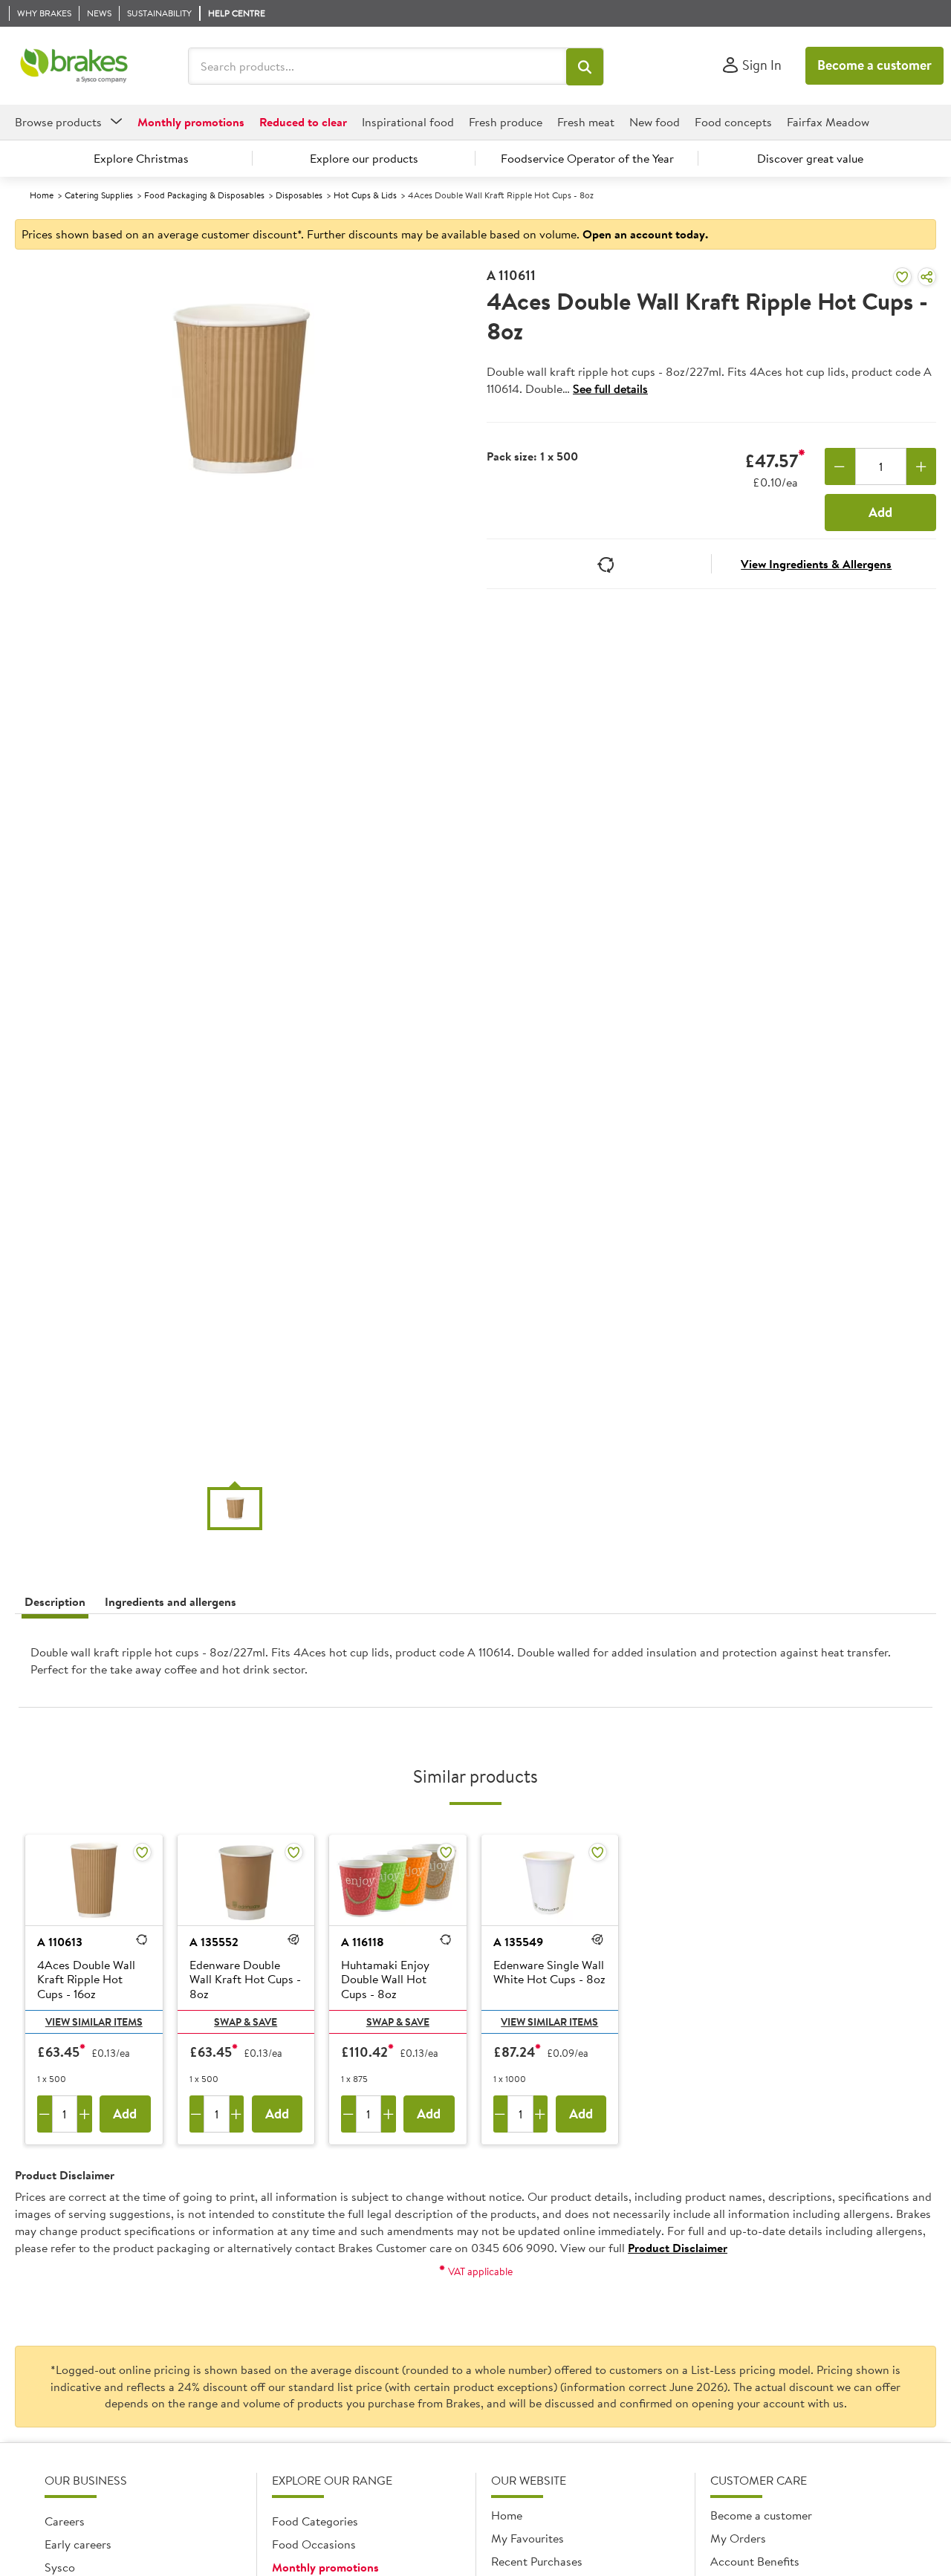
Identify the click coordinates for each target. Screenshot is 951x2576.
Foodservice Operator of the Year (587, 158)
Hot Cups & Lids (365, 195)
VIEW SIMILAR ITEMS (94, 2022)
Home (42, 195)
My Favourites (528, 2538)
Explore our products (364, 158)
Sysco (60, 2567)
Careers (65, 2521)
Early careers (78, 2544)
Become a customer (874, 65)
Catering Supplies (99, 195)
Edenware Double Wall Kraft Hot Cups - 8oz (245, 1980)
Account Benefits (755, 2561)
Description (55, 1601)
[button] (585, 67)
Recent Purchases (537, 2561)
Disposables (299, 195)
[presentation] (475, 1667)
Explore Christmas (141, 158)
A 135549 (518, 1942)
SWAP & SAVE (246, 2022)
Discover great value (810, 158)
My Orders (738, 2538)
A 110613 (60, 1942)
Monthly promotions (325, 2567)
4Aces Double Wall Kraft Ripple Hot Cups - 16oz (86, 1980)
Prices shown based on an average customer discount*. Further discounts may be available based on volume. (365, 234)
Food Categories (315, 2521)
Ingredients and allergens (171, 1601)
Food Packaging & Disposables (204, 195)
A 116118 (363, 1942)
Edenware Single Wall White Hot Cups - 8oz (549, 1972)
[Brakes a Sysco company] (74, 66)
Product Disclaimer (678, 2248)
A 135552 (214, 1942)
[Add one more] (922, 466)
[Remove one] (840, 466)
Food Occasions (314, 2544)
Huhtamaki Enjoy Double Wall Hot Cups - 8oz (385, 1980)
